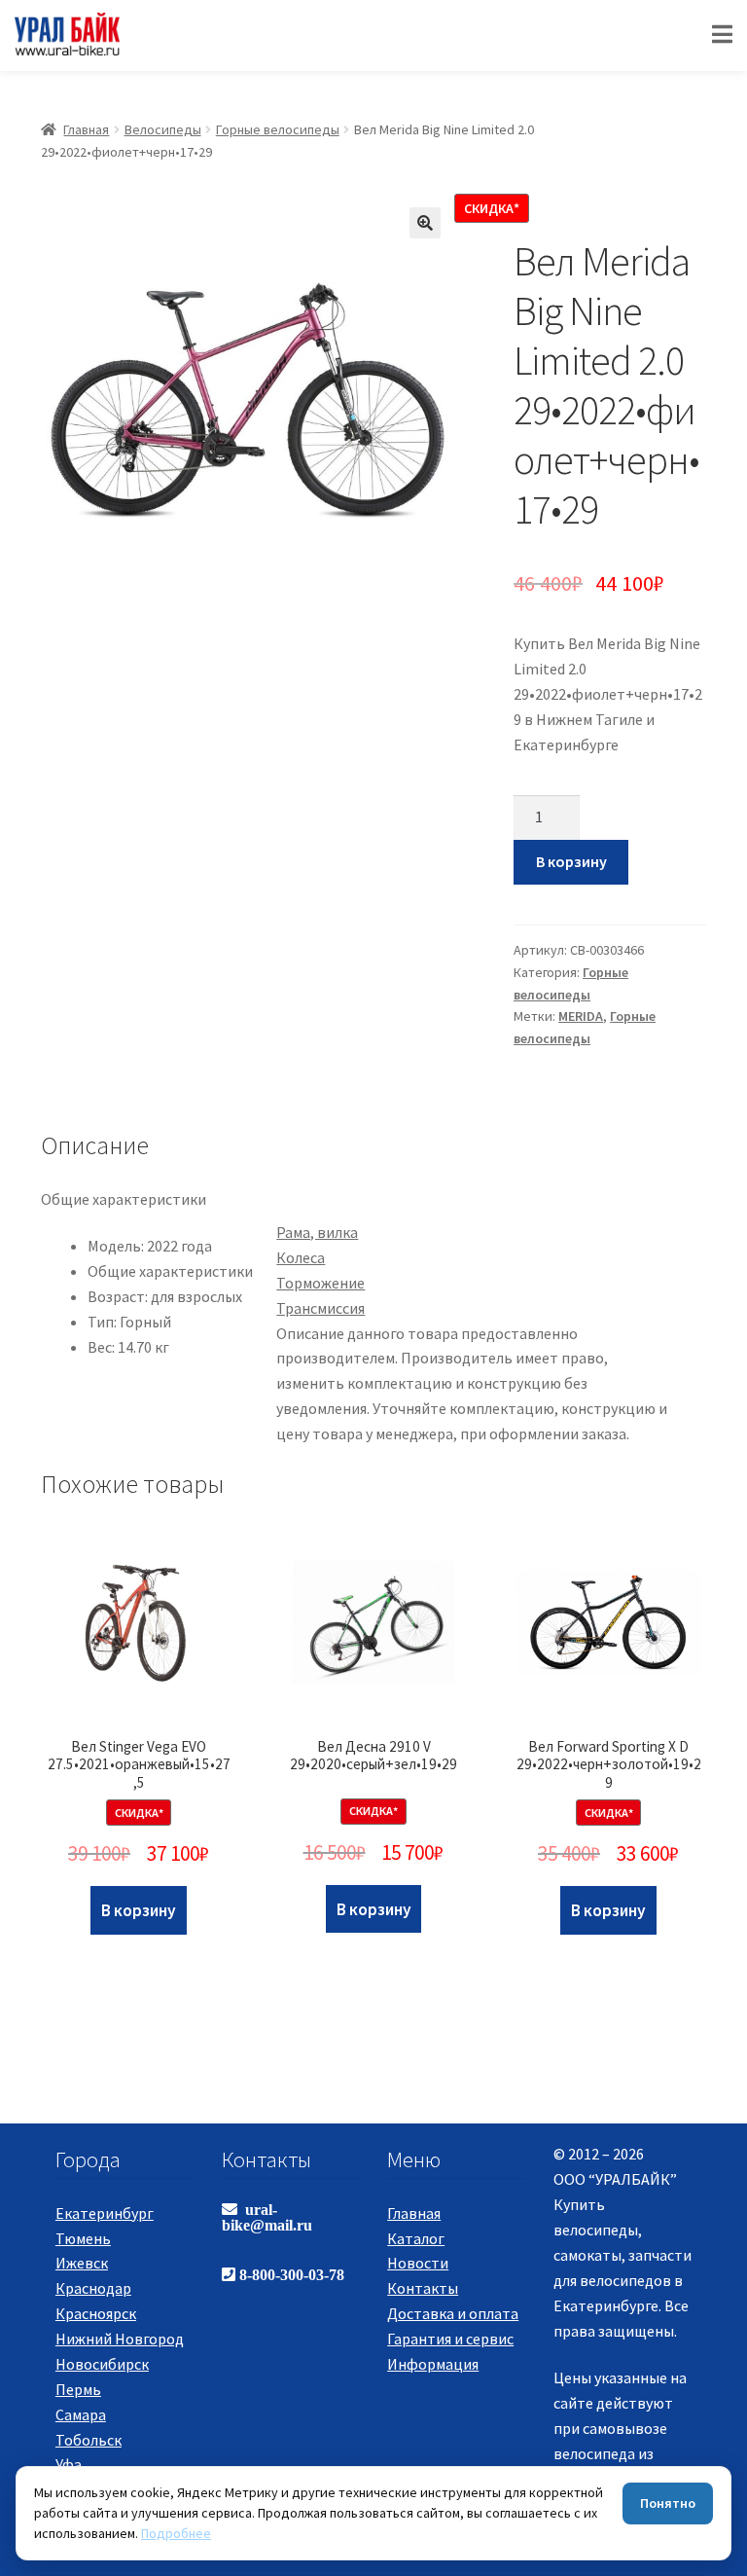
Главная (86, 129)
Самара (81, 2414)
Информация (433, 2364)
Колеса (301, 1257)
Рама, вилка (317, 1232)
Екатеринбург (105, 2213)
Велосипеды (163, 129)
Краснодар (93, 2288)
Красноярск (96, 2313)
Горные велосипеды (278, 129)
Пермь (78, 2389)
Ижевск (82, 2263)
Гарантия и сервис (450, 2339)
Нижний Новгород (120, 2339)
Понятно (668, 2503)
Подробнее (176, 2533)
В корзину (571, 861)
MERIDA (581, 1016)
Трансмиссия (320, 1308)
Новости (418, 2263)
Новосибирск (102, 2364)
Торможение (320, 1283)
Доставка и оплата (453, 2313)
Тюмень (83, 2238)
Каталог (416, 2238)
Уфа (69, 2464)
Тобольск (89, 2440)
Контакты (423, 2288)
